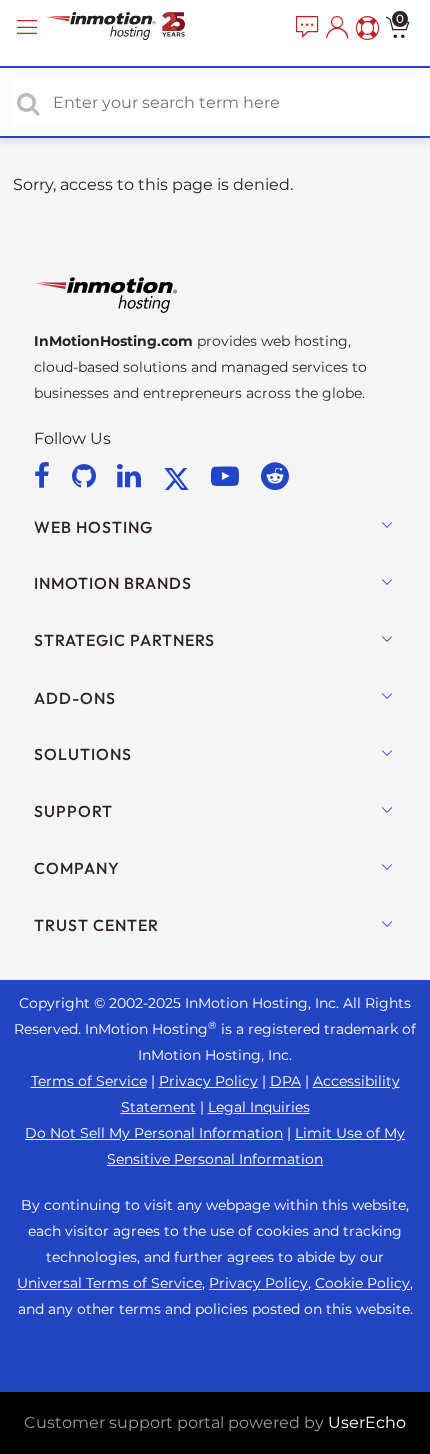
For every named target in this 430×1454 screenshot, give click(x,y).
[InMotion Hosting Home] (135, 27)
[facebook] (45, 476)
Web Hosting (93, 527)
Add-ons (75, 698)
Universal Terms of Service (109, 1283)
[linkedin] (132, 476)
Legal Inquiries (259, 1107)
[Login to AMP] (335, 28)
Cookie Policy (362, 1283)
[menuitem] (305, 28)
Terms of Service (89, 1081)
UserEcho (367, 1422)
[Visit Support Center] (365, 28)
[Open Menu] (30, 27)
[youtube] (228, 476)
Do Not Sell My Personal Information (154, 1133)
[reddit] (275, 476)
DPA (285, 1081)
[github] (87, 476)
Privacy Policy (208, 1081)
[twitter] (180, 476)
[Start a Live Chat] (305, 28)
